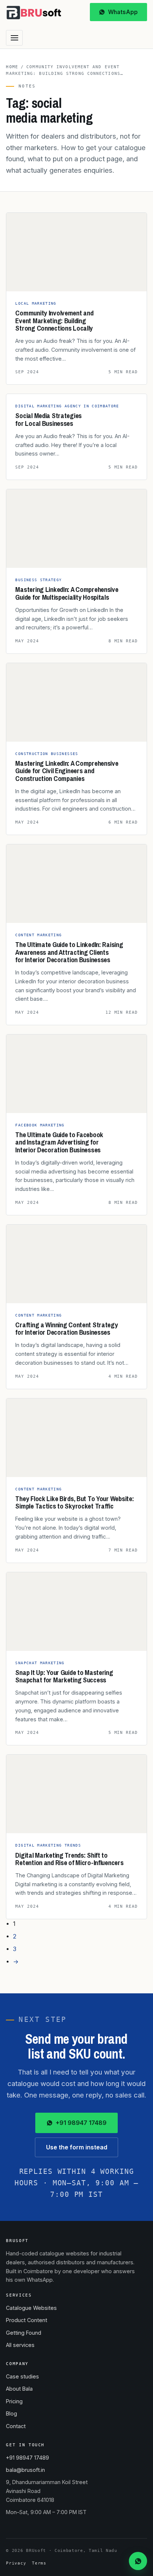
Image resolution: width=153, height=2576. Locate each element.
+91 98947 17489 (81, 2123)
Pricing (14, 2401)
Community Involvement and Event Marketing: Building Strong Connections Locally (54, 320)
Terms (39, 2563)
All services (20, 2345)
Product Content (27, 2320)
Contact (16, 2426)
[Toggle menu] (14, 38)
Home (12, 67)
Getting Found (24, 2333)
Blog (12, 2413)
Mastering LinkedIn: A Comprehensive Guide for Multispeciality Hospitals (67, 593)
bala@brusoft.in (25, 2470)
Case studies (22, 2376)
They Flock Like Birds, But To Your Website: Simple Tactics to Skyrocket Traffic (74, 1502)
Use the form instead (77, 2147)
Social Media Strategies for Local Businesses (48, 419)
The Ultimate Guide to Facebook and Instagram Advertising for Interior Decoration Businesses (59, 1142)
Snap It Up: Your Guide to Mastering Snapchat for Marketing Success (64, 1676)
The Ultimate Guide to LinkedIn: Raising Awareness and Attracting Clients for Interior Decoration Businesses (69, 952)
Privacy (16, 2563)
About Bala (19, 2389)
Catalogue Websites (31, 2308)
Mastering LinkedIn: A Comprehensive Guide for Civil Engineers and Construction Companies (67, 771)
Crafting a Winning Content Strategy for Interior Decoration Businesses (66, 1329)
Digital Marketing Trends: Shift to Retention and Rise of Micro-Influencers (69, 1859)
